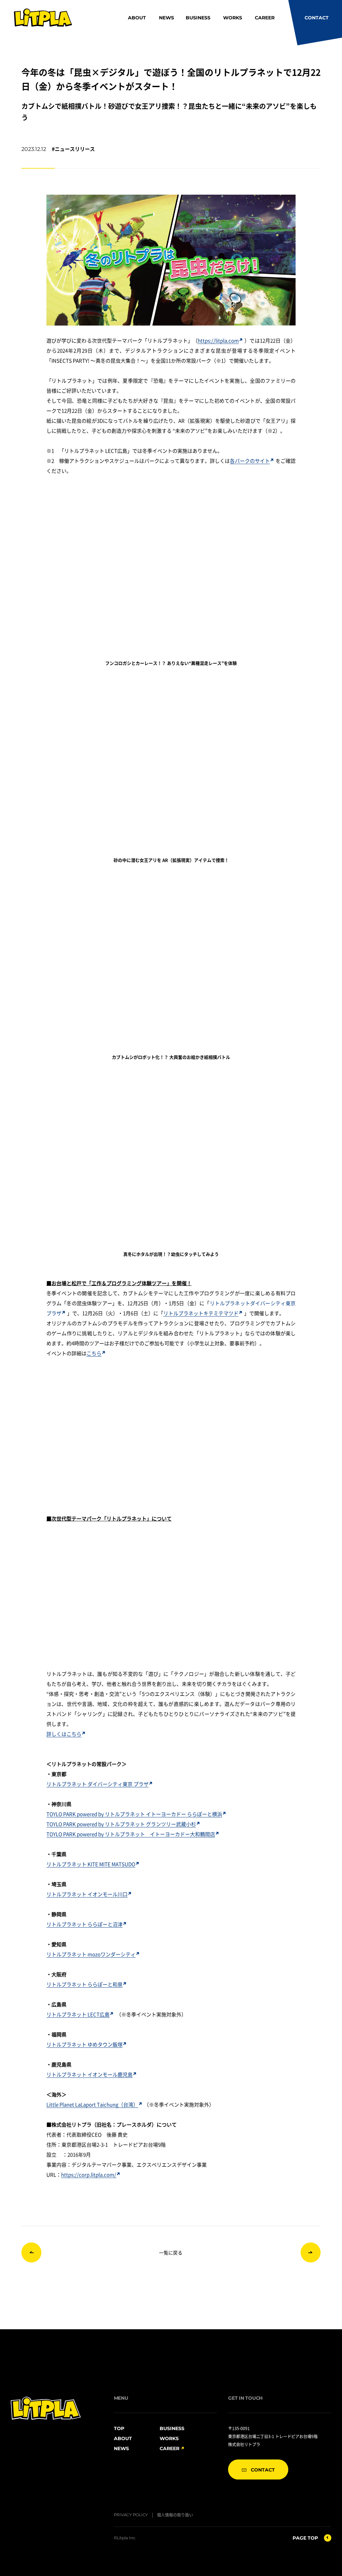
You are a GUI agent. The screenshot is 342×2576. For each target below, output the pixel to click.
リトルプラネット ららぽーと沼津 (84, 1924)
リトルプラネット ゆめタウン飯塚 (84, 2044)
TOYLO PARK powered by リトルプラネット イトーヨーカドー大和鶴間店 (131, 1834)
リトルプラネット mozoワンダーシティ (91, 1954)
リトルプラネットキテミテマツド (201, 1313)
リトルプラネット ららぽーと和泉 (84, 1984)
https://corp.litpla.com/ (89, 2174)
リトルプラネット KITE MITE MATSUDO (91, 1864)
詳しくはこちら (64, 1734)
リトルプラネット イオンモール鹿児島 (90, 2074)
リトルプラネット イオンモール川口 (87, 1894)
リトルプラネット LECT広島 (78, 2014)
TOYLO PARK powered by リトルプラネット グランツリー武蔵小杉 (121, 1824)
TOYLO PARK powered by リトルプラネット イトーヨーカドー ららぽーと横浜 (134, 1814)
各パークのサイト (250, 461)
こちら (94, 1353)
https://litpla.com (218, 340)
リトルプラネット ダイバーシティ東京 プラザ (98, 1784)
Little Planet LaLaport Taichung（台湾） (92, 2104)
